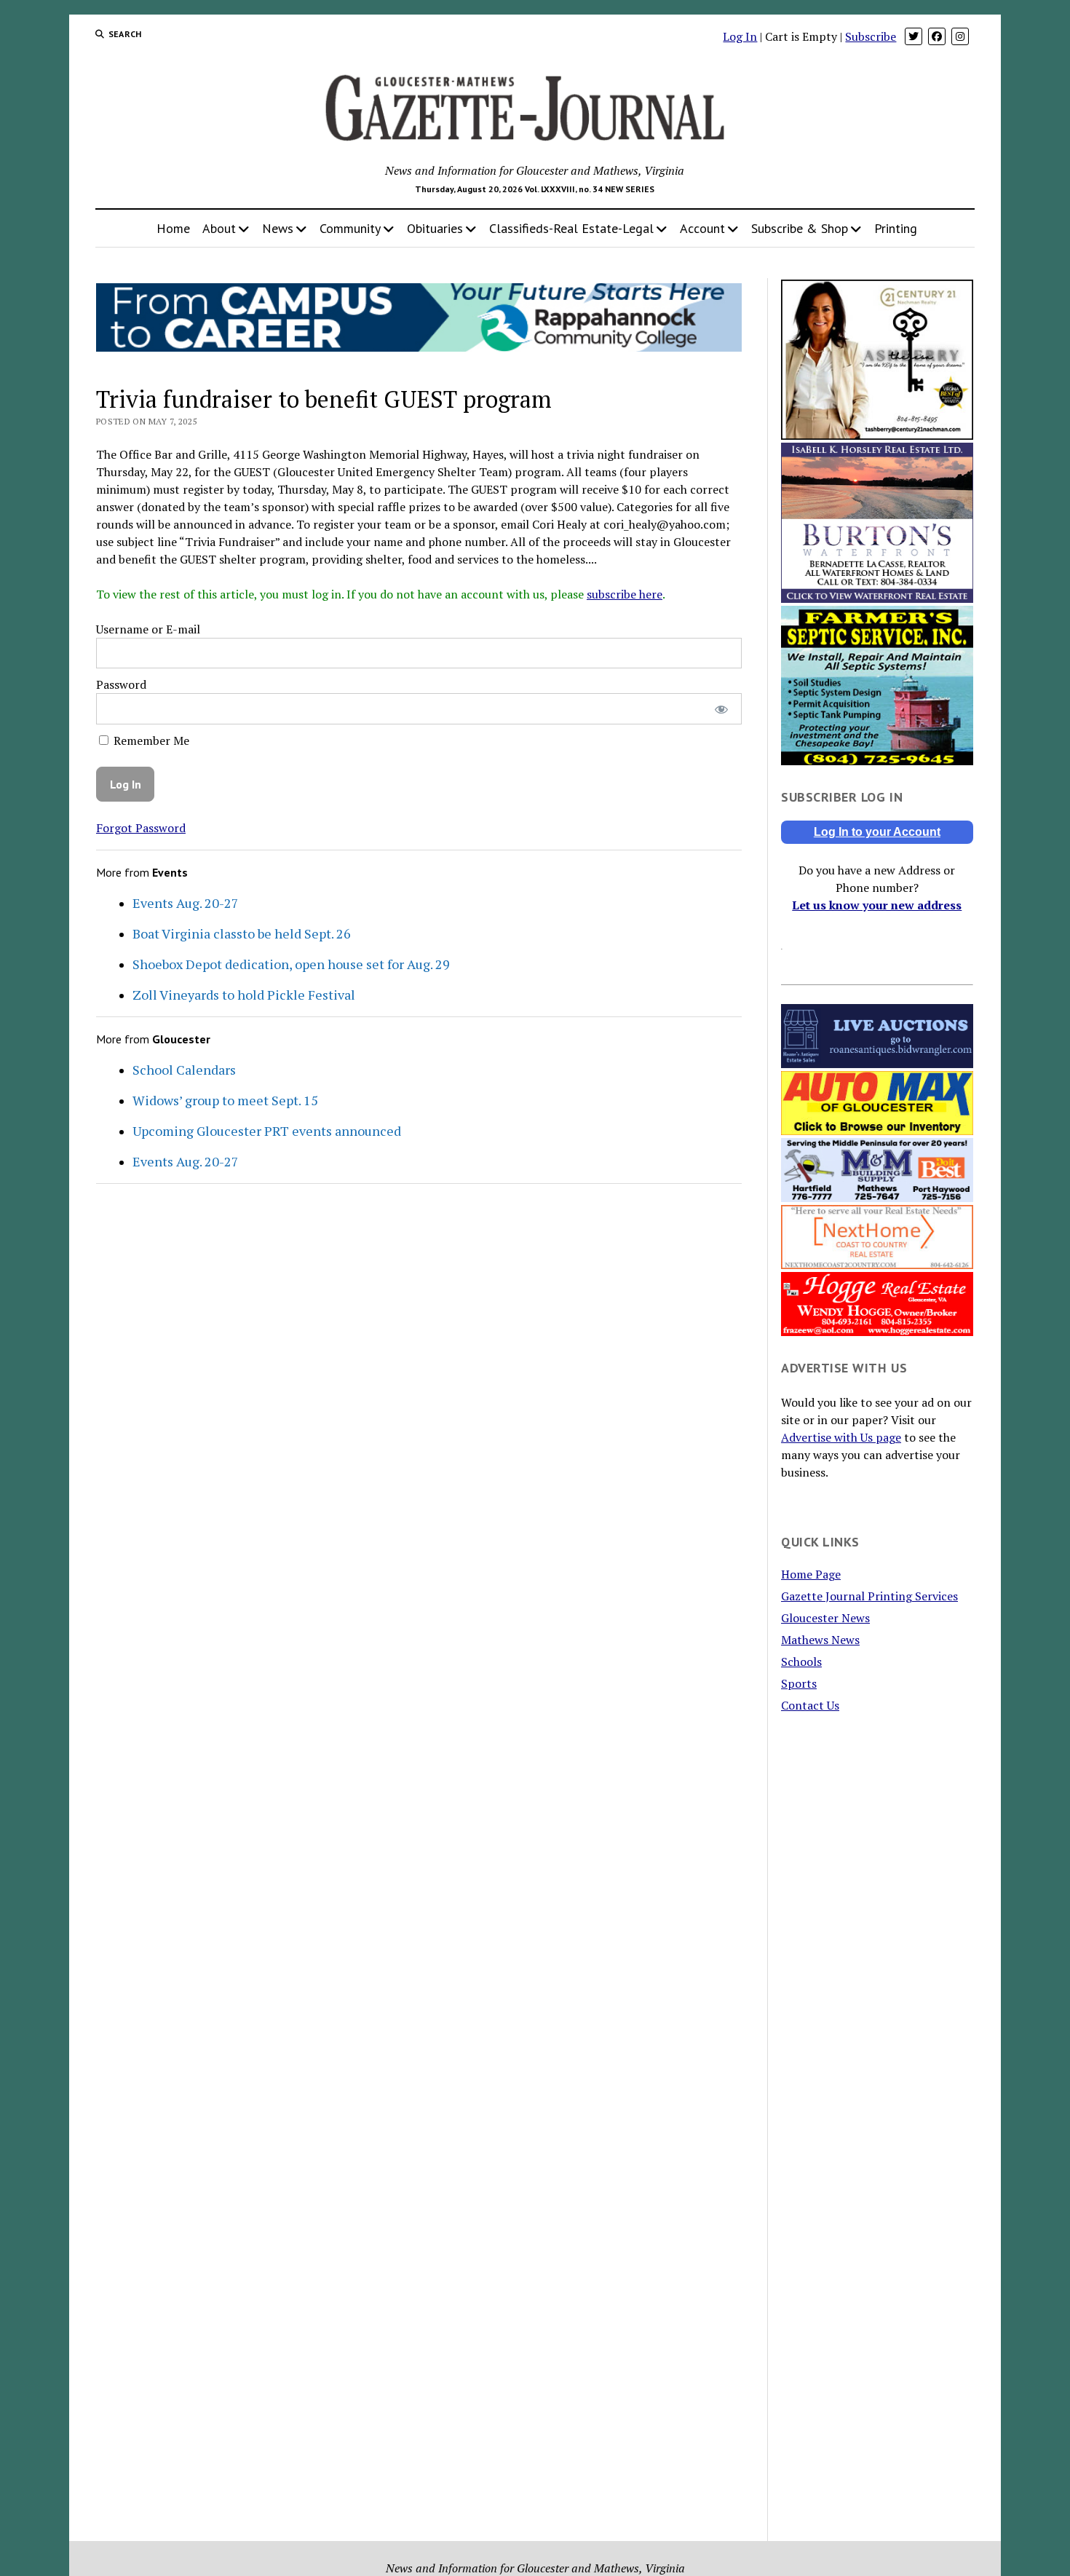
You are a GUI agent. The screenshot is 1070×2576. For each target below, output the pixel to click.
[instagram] (960, 36)
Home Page (811, 1574)
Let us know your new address (877, 905)
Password (121, 684)
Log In (740, 36)
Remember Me (150, 740)
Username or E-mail (148, 629)
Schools (801, 1662)
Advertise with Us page (841, 1437)
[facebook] (937, 36)
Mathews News (820, 1640)
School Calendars (184, 1070)
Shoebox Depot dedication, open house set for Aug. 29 (291, 964)
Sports (799, 1683)
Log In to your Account (877, 832)
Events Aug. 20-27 (186, 903)
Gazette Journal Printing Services (869, 1596)
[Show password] (721, 709)
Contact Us (810, 1705)
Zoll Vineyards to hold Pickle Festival (244, 995)
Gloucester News (825, 1618)
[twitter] (914, 36)
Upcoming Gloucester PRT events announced (267, 1131)
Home (173, 228)
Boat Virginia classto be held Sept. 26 (242, 933)
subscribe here (625, 594)
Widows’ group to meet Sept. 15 (225, 1100)
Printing (896, 228)
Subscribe (871, 36)
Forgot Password (141, 828)
